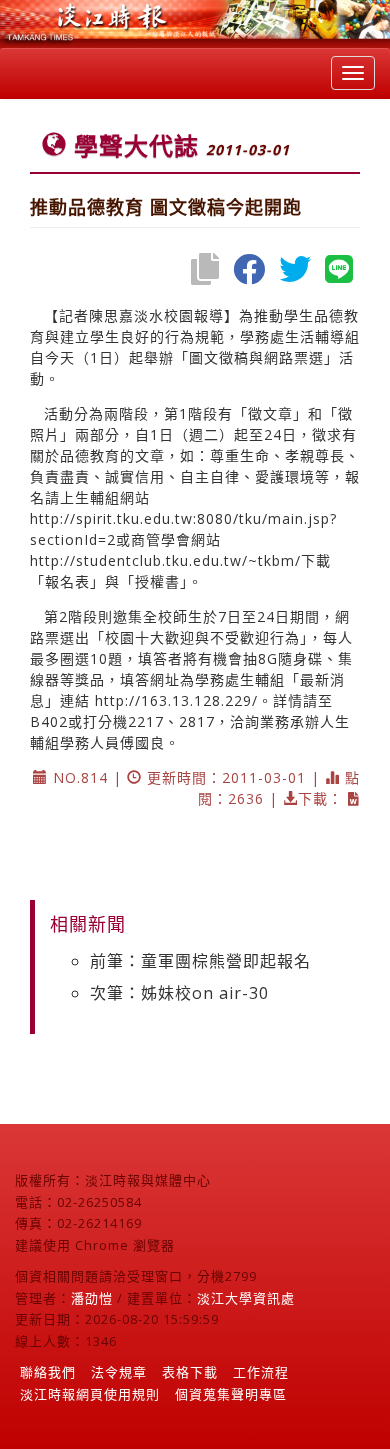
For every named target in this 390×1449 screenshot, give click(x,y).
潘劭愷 (92, 1298)
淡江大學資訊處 (246, 1298)
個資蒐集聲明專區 (231, 1394)
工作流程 (261, 1372)
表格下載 (190, 1372)
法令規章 (119, 1372)
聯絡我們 (48, 1372)
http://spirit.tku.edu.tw (111, 518)
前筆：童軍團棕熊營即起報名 (200, 961)
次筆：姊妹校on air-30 (179, 993)
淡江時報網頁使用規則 (90, 1394)
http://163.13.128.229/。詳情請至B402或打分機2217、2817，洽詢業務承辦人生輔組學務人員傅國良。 (190, 721)
